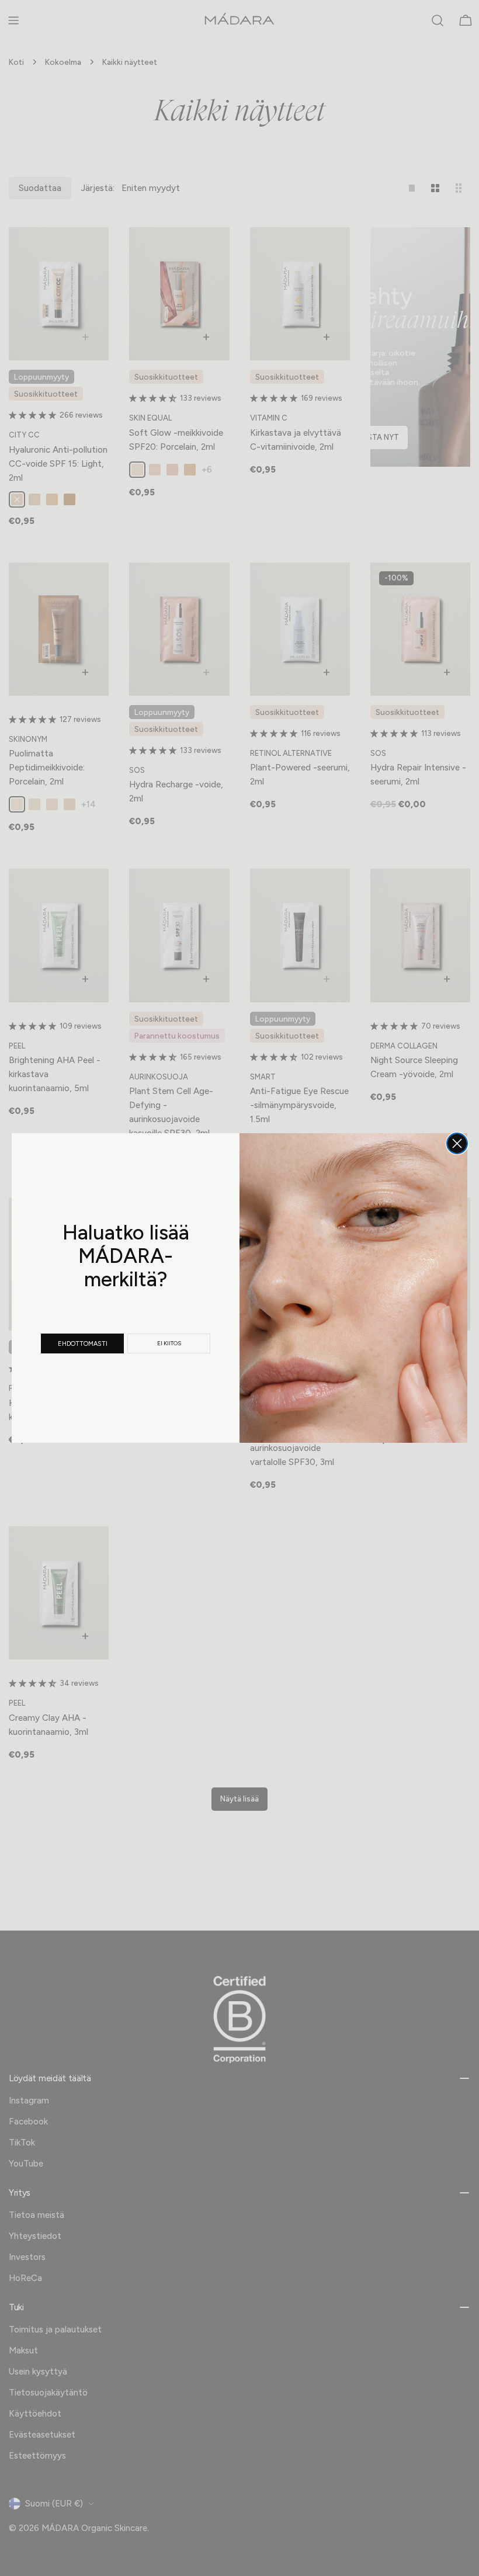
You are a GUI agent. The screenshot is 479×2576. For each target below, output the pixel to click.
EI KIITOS (169, 1343)
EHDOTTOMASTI (83, 1344)
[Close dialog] (457, 1143)
